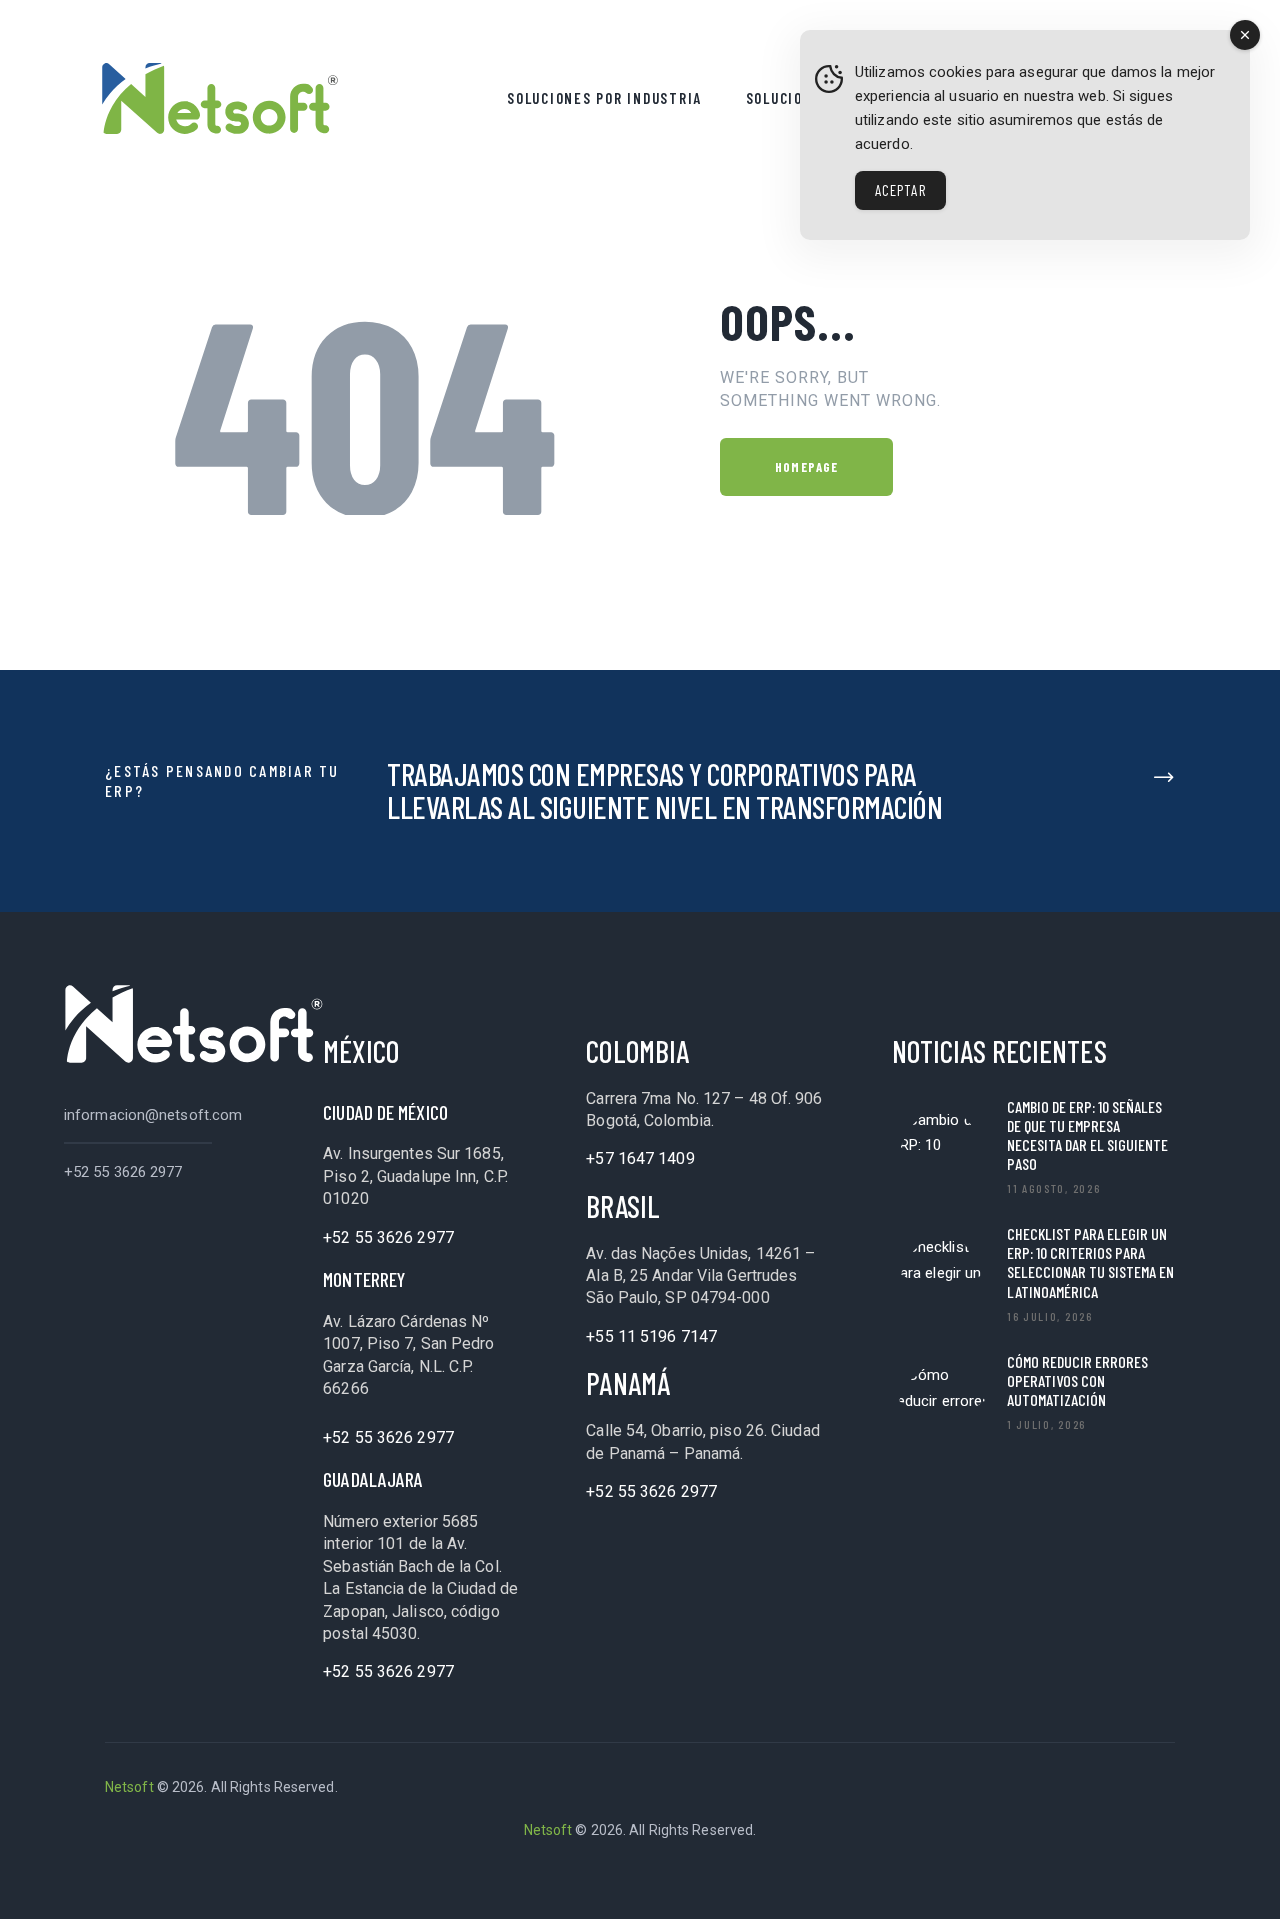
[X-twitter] (1050, 1788)
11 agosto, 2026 (1054, 1188)
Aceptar (900, 190)
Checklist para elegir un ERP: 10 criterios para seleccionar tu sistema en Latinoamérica (1090, 1262)
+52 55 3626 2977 (123, 1172)
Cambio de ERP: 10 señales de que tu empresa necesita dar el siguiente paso (1087, 1135)
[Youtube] (1103, 1788)
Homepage (806, 467)
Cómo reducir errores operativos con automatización (1077, 1380)
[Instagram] (1156, 1788)
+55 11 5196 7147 (651, 1336)
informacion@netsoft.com (153, 1115)
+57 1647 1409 (640, 1158)
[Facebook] (997, 1788)
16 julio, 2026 (1050, 1316)
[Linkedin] (944, 1788)
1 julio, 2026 (1046, 1424)
